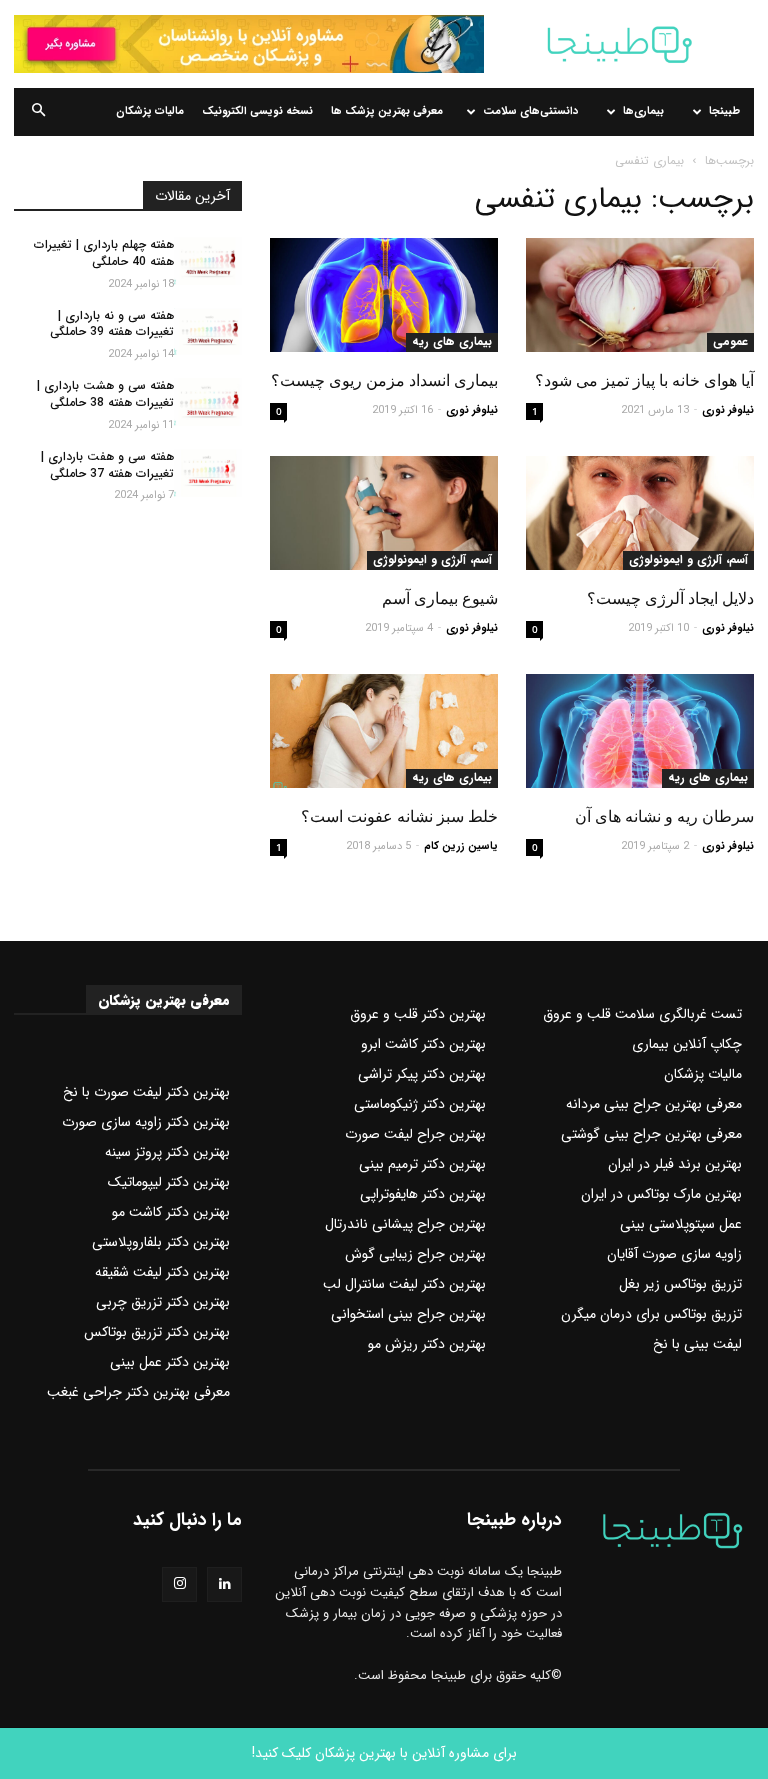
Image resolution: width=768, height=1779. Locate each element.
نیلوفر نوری (728, 410)
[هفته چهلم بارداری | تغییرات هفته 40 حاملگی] (208, 261)
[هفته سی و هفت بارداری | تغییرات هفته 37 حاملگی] (208, 473)
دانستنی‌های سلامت (530, 111)
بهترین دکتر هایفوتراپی (423, 1194)
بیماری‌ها (643, 111)
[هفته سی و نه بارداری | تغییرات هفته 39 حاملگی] (208, 332)
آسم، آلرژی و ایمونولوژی (688, 560)
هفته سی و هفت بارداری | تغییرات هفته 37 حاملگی (107, 465)
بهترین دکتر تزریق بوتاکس (157, 1332)
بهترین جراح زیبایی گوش (415, 1254)
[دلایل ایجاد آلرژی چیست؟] (640, 513)
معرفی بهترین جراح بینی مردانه (654, 1104)
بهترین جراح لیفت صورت (415, 1134)
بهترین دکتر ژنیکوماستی (420, 1104)
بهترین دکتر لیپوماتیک (169, 1182)
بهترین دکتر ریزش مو (427, 1344)
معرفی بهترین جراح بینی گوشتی (651, 1134)
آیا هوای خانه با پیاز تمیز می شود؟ (644, 380)
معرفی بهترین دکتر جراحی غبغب (138, 1392)
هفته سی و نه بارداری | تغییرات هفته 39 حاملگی (112, 324)
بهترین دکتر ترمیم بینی (422, 1164)
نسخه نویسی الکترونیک (257, 111)
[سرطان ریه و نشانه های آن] (640, 731)
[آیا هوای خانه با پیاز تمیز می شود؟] (640, 295)
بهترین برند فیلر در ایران (675, 1164)
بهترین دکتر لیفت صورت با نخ (146, 1092)
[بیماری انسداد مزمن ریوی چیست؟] (384, 295)
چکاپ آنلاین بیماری (687, 1044)
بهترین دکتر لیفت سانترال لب (404, 1284)
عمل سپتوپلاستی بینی (681, 1224)
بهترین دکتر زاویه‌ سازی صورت (146, 1122)
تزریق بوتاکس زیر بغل (680, 1284)
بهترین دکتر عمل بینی (170, 1362)
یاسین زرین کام (461, 846)
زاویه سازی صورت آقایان (674, 1254)
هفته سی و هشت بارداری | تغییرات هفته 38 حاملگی (105, 394)
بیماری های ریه (452, 342)
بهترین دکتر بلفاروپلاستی (161, 1242)
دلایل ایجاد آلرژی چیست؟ (670, 598)
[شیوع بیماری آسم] (384, 513)
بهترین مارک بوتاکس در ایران (661, 1194)
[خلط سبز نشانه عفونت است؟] (384, 731)
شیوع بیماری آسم (440, 598)
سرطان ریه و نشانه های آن (664, 816)
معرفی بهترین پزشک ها (387, 111)
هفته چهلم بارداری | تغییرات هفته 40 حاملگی (104, 253)
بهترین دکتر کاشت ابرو (423, 1044)
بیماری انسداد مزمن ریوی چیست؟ (384, 380)
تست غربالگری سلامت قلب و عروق (642, 1014)
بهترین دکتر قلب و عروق (418, 1014)
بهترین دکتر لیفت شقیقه (162, 1272)
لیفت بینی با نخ (697, 1344)
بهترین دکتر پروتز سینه (167, 1152)
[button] (38, 112)
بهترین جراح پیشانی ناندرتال (405, 1224)
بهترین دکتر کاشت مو (171, 1212)
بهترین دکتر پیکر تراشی (422, 1074)
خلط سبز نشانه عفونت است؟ (399, 816)
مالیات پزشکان (150, 111)
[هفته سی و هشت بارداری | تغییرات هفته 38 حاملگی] (208, 402)
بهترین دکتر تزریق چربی (163, 1302)
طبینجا (724, 111)
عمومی (730, 342)
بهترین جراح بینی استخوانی (408, 1314)
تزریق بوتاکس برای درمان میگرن (651, 1314)
